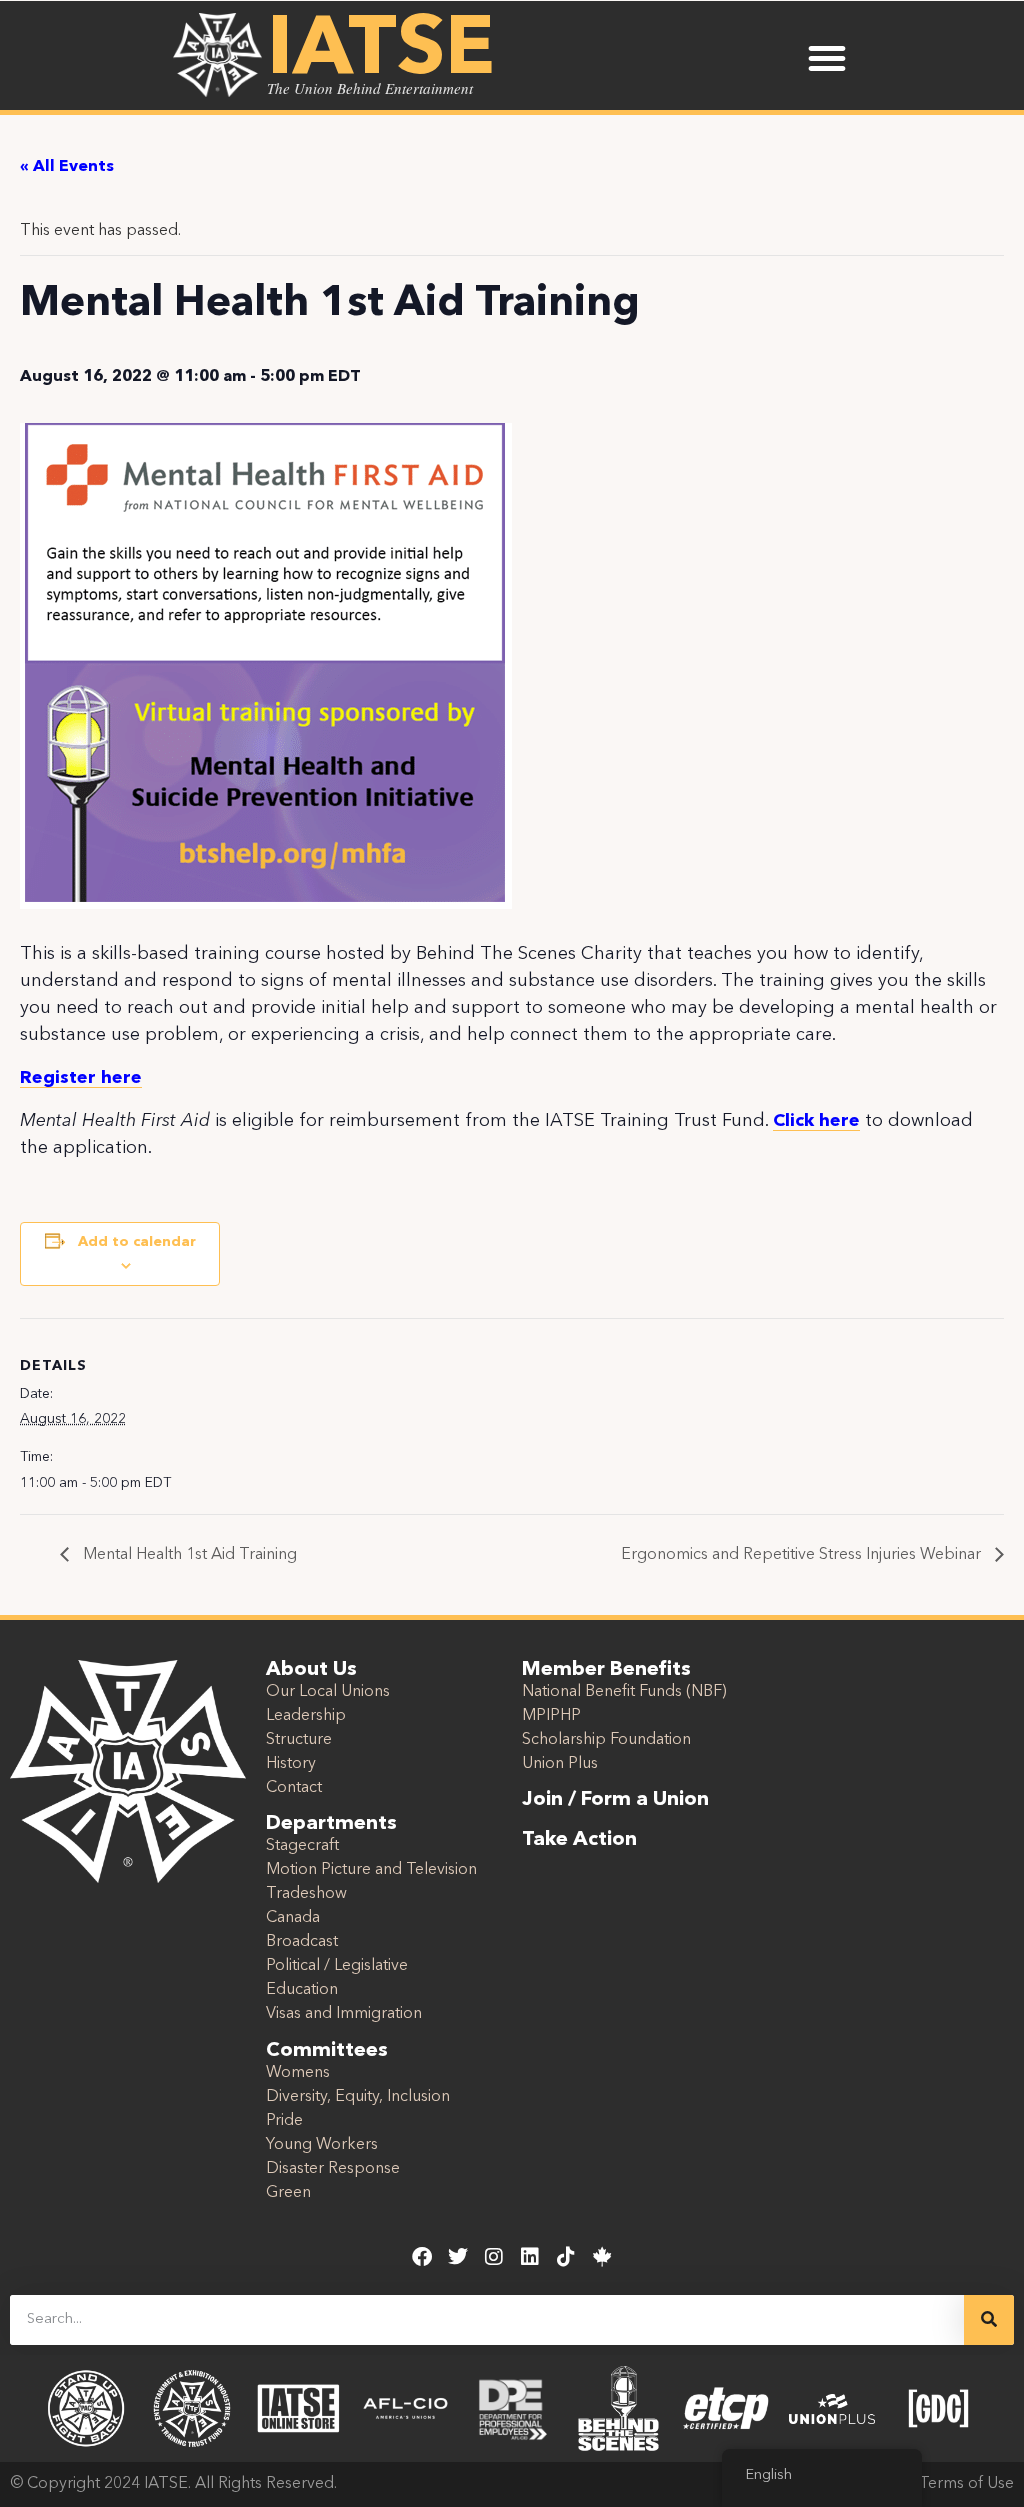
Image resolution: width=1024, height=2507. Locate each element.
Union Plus (560, 1764)
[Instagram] (494, 2257)
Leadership (306, 1716)
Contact (294, 1788)
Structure (299, 1740)
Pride (284, 2121)
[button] (827, 58)
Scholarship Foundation (606, 1740)
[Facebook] (422, 2257)
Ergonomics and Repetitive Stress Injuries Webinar (803, 1555)
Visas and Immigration (344, 2014)
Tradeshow (306, 1894)
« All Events (67, 167)
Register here (81, 1078)
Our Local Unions (328, 1692)
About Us (311, 1670)
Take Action (579, 1840)
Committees (327, 2051)
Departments (331, 1824)
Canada (293, 1918)
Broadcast (302, 1942)
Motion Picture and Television (371, 1870)
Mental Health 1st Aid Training (188, 1555)
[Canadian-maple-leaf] (602, 2257)
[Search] (989, 2320)
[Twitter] (458, 2257)
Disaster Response (333, 2169)
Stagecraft (302, 1846)
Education (302, 1990)
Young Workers (322, 2145)
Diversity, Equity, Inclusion (358, 2097)
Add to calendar (137, 1242)
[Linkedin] (530, 2257)
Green (288, 2193)
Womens (298, 2073)
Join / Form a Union (615, 1800)
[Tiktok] (566, 2257)
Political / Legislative (337, 1966)
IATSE (381, 52)
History (291, 1764)
